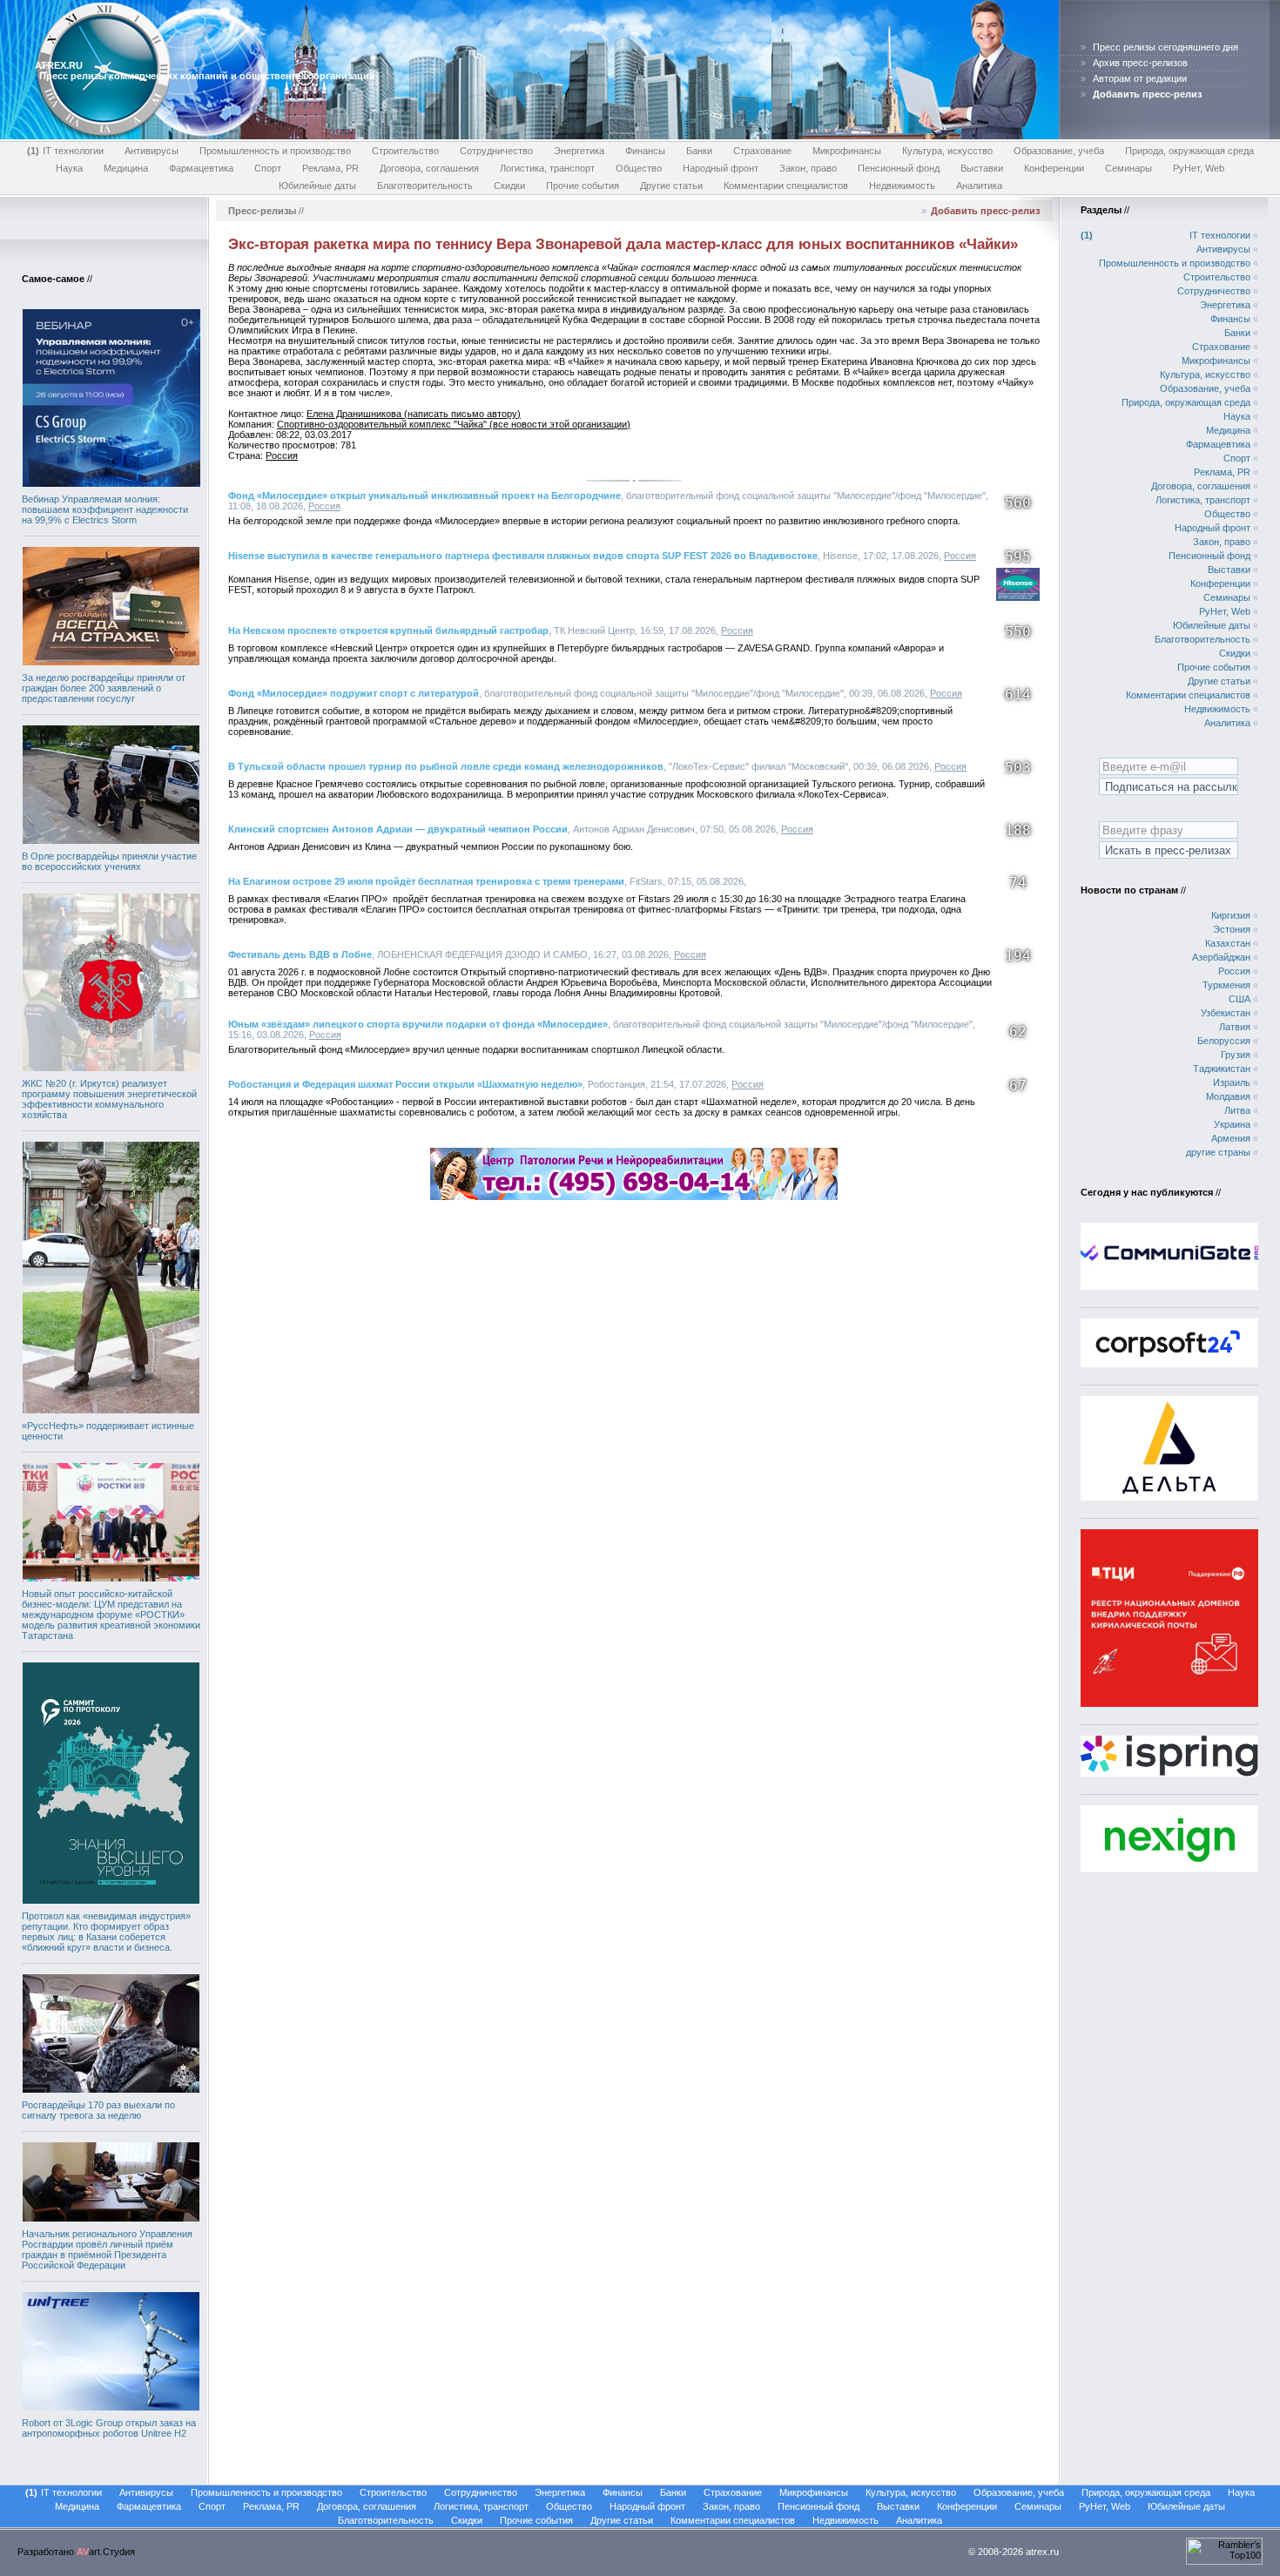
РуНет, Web (1199, 168)
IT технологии (67, 151)
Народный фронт (721, 168)
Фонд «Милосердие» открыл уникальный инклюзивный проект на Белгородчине (424, 496)
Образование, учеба (1059, 151)
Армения (1231, 1138)
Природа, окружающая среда (1189, 151)
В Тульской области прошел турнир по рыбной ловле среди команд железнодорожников (446, 766)
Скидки (509, 185)
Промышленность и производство (275, 151)
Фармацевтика (201, 168)
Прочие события (583, 185)
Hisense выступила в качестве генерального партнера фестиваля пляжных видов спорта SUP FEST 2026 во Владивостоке (523, 556)
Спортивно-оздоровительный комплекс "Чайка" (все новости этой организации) (454, 424)
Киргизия (1231, 915)
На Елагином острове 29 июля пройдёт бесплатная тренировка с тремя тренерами (426, 881)
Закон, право (808, 168)
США (1240, 999)
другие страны (1218, 1152)
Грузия (1236, 1055)
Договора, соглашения (429, 168)
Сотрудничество (496, 151)
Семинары (1128, 168)
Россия (282, 455)
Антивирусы (152, 151)
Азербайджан (1221, 957)
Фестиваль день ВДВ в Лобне (300, 954)
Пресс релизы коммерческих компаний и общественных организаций (207, 76)
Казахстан (1228, 943)
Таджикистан (1222, 1069)
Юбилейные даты (317, 185)
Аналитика (979, 185)
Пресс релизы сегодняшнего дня (1165, 47)
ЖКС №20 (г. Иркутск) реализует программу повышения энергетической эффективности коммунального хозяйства (109, 1099)
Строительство (405, 151)
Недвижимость (902, 185)
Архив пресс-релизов (1140, 63)
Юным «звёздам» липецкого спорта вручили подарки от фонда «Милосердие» (418, 1024)
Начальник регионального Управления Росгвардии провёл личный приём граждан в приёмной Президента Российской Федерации (107, 2249)
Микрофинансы (847, 151)
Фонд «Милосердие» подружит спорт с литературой (354, 693)
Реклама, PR (330, 168)
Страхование (762, 151)
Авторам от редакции (1140, 78)
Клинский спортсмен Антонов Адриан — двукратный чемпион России (398, 829)
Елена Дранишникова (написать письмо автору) (414, 414)
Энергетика (579, 151)
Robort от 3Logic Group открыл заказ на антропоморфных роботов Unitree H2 (109, 2428)
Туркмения (1226, 985)
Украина (1232, 1124)
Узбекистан (1226, 1013)
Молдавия (1228, 1096)
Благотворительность (425, 185)
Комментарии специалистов (786, 185)
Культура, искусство (947, 151)
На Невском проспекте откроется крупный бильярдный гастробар (388, 631)
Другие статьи (671, 185)
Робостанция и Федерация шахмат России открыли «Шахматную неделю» (405, 1084)
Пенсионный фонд (899, 168)
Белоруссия (1224, 1041)
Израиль (1232, 1082)
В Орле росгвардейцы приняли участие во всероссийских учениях (109, 861)
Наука (69, 168)
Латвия (1235, 1027)
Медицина (126, 168)
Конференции (1054, 168)
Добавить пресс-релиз (985, 211)
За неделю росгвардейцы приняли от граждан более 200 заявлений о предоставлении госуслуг (104, 688)
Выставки (982, 168)
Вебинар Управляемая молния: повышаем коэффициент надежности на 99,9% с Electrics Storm (105, 509)
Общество (639, 168)
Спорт (268, 168)
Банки (699, 151)
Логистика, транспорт (547, 168)
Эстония (1232, 929)
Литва (1237, 1110)
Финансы (645, 151)
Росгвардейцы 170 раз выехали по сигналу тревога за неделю (98, 2110)
